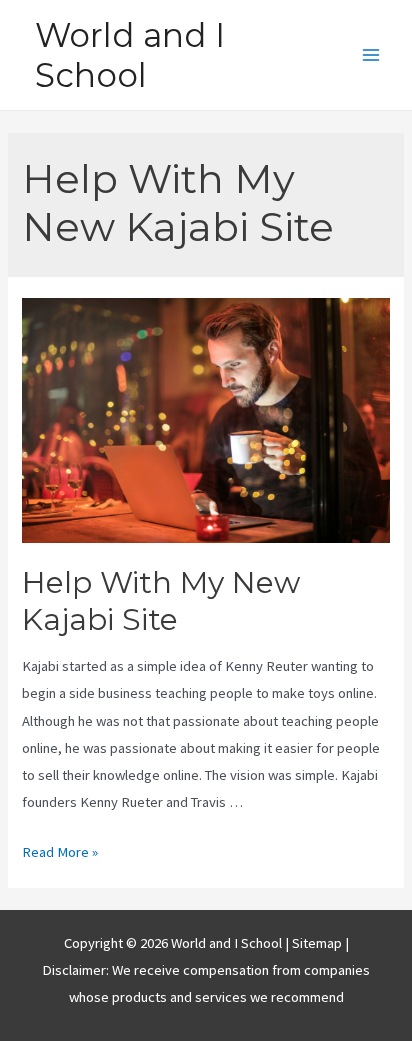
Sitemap (318, 943)
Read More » (60, 852)
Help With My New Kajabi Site (161, 601)
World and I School (130, 55)
